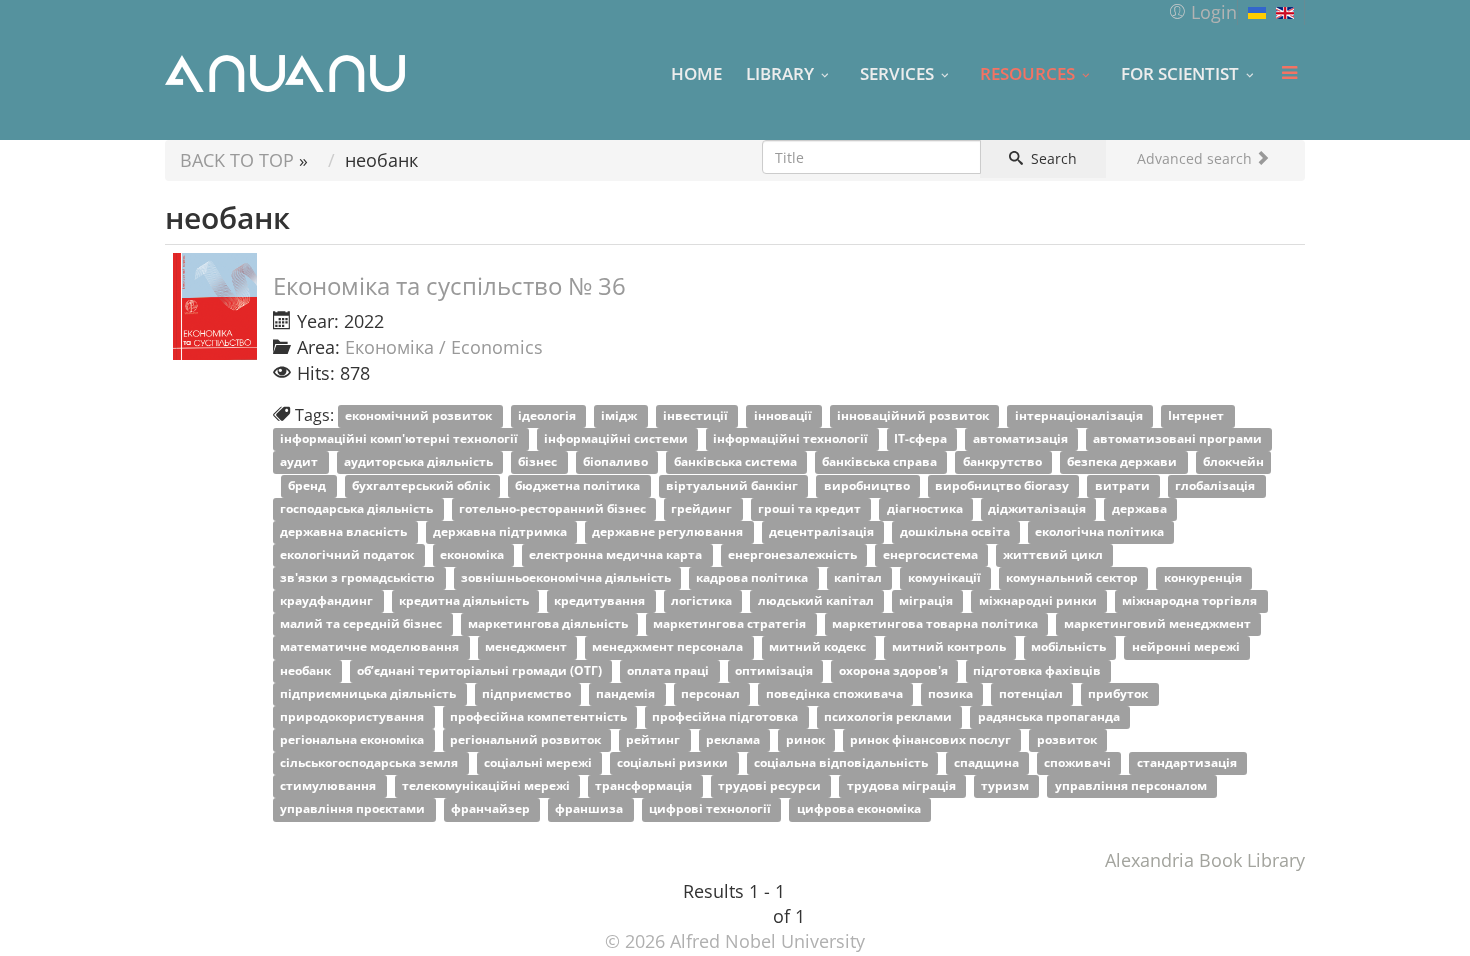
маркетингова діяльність (549, 624)
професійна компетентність (540, 716)
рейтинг (654, 739)
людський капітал (817, 601)
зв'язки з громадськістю (359, 577)
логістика (703, 601)
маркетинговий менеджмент (1159, 624)
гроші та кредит (811, 508)
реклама (734, 739)
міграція (927, 601)
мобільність (1070, 647)
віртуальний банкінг (733, 485)
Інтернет (1197, 416)
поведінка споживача (836, 693)
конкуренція (1204, 577)
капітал (859, 577)
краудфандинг (328, 601)
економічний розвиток (420, 416)
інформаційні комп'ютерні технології (400, 439)
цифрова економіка (860, 809)
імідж (620, 416)
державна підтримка (501, 531)
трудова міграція (903, 786)
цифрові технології (711, 809)
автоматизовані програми (1179, 439)
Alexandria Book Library (1205, 860)
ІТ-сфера (922, 439)
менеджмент (527, 647)
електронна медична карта (617, 554)
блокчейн (1233, 462)
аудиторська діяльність (420, 462)
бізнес (539, 462)
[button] (1202, 12)
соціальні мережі (539, 763)
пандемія (627, 693)
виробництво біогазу (1003, 485)
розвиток (1068, 739)
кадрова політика (753, 577)
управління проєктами (354, 809)
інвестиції (697, 416)
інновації (784, 416)
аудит (300, 462)
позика (952, 693)
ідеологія (548, 416)
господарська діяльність (358, 508)
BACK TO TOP (237, 160)
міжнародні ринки (1039, 601)
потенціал (1032, 693)
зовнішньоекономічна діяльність (567, 577)
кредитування (601, 601)
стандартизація (1188, 763)
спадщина (988, 763)
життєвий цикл (1054, 554)
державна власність (345, 531)
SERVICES (897, 73)
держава (1141, 508)
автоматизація (1022, 439)
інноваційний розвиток (914, 416)
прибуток (1119, 693)
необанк (307, 670)
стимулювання (329, 786)
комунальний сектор (1073, 577)
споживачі (1079, 763)
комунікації (946, 577)
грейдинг (703, 508)
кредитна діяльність (465, 601)
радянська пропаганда (1050, 716)
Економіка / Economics (444, 347)
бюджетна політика (579, 485)
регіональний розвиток (527, 739)
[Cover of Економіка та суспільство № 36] (215, 306)
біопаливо (617, 462)
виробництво (868, 485)
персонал (712, 693)
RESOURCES (1027, 73)
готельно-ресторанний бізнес (554, 508)
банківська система (737, 462)
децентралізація (823, 531)
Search (1052, 158)
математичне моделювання (371, 647)
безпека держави (1123, 462)
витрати (1124, 485)
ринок (807, 739)
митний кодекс (819, 647)
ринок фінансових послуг (932, 739)
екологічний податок (348, 554)
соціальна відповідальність (842, 763)
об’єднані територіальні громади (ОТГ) (481, 670)
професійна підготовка (726, 716)
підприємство (528, 693)
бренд (308, 485)
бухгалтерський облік (422, 485)
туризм (1006, 786)
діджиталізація (1038, 508)
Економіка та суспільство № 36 (449, 285)
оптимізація (775, 670)
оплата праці (669, 670)
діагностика (926, 508)
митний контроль (950, 647)
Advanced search (1196, 158)
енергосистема (932, 554)
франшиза (590, 809)
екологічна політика (1101, 531)
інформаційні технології (792, 439)
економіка (473, 554)
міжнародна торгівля (1191, 601)
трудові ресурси (771, 786)
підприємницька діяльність (369, 693)
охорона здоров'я (895, 670)
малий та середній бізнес (362, 624)
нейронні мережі (1187, 647)
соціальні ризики (674, 763)
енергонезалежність (794, 554)
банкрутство (1004, 462)
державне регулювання (669, 531)
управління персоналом (1132, 786)
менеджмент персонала (669, 647)
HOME (696, 73)
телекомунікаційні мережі (487, 786)
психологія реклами (889, 716)
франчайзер (492, 809)
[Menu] (1289, 73)
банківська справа (881, 462)
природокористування (353, 716)
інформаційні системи (617, 439)
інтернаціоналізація (1080, 416)
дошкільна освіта (956, 531)
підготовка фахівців (1038, 670)
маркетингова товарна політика (936, 624)
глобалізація (1216, 485)
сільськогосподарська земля (370, 763)
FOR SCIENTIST (1180, 73)
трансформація (645, 786)
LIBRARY (780, 73)
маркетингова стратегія (731, 624)
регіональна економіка (353, 739)
